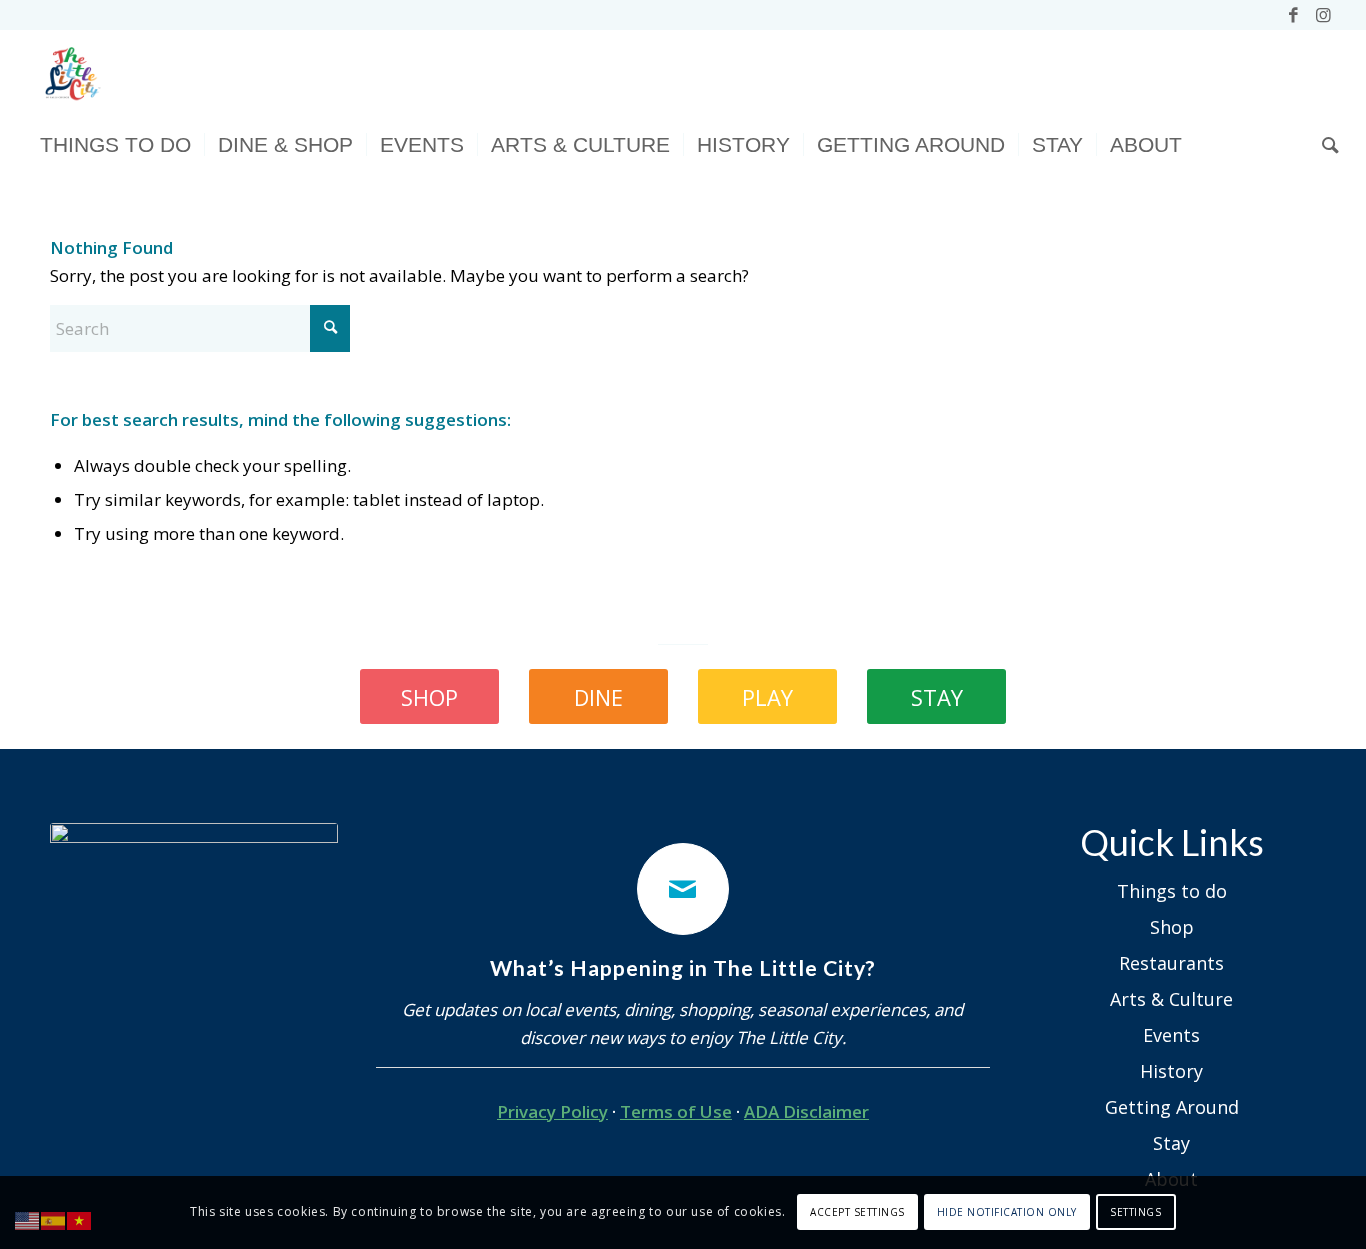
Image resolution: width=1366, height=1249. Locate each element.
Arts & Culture (1171, 999)
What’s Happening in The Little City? (683, 968)
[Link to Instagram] (1324, 15)
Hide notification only (1007, 1212)
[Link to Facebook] (1293, 15)
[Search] (1324, 145)
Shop (1172, 927)
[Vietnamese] (80, 1219)
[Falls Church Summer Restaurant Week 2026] (194, 967)
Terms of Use (676, 1111)
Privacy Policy (552, 1111)
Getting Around (1172, 1107)
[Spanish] (54, 1219)
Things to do (1172, 891)
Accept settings (857, 1212)
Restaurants (1171, 963)
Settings (1135, 1212)
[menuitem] (115, 145)
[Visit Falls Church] (71, 75)
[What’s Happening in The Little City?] (683, 889)
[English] (28, 1219)
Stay (1171, 1143)
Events (1171, 1035)
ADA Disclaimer (806, 1111)
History (1171, 1071)
